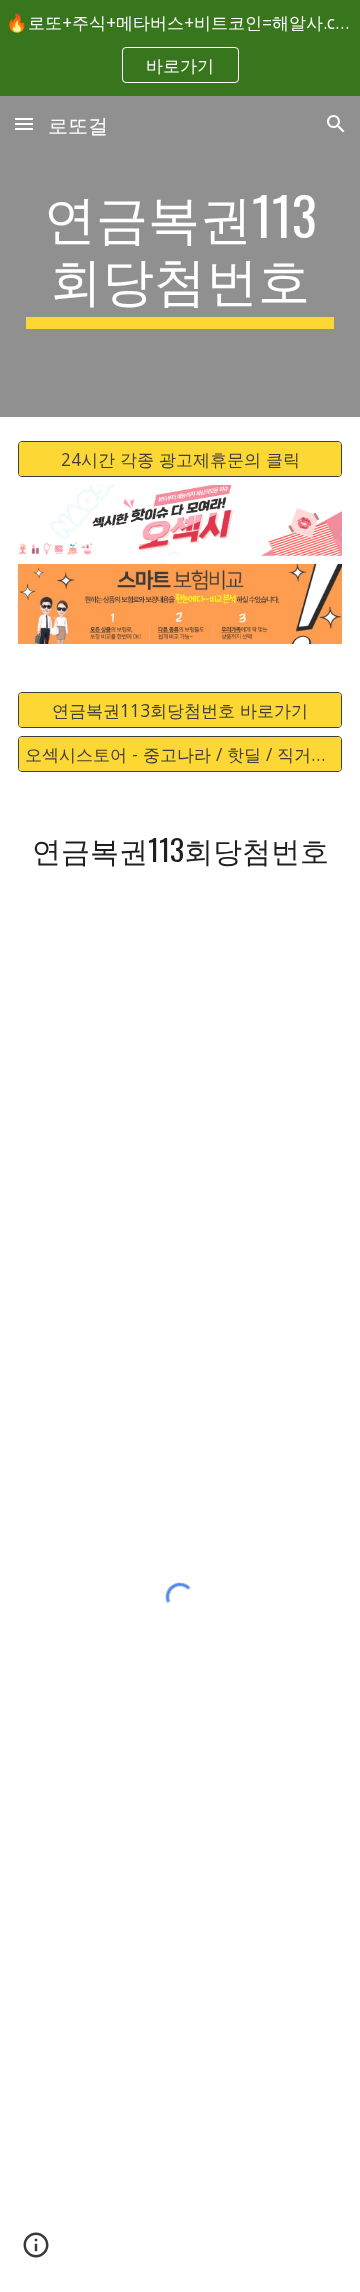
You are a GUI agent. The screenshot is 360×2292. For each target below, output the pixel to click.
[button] (24, 123)
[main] (180, 256)
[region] (180, 48)
